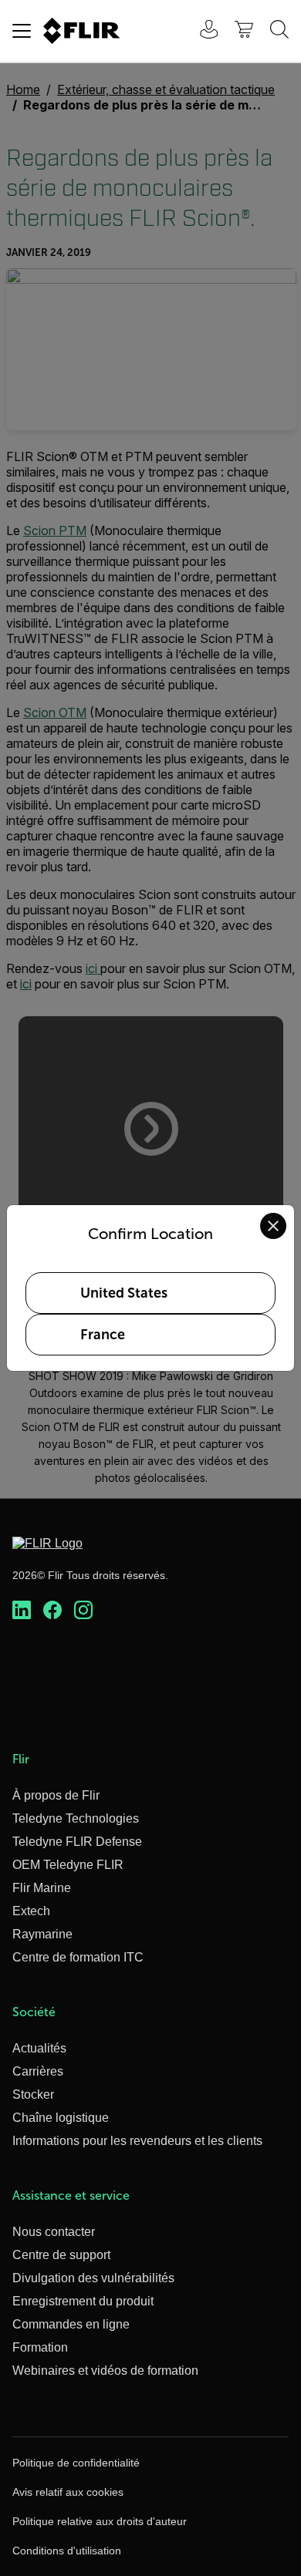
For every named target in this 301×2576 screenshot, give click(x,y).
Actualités (39, 2048)
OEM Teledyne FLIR (68, 1865)
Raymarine (42, 1934)
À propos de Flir (56, 1795)
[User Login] (201, 31)
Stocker (33, 2094)
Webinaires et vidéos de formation (105, 2371)
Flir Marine (42, 1888)
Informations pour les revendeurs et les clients (137, 2141)
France (103, 1335)
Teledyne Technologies (76, 1818)
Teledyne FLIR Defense (77, 1842)
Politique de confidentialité (76, 2463)
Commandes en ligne (71, 2324)
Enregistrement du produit (83, 2301)
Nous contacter (54, 2232)
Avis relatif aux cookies (68, 2492)
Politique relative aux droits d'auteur (100, 2521)
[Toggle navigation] (22, 31)
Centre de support (61, 2255)
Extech (31, 1911)
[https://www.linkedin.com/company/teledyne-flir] (22, 1611)
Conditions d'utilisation (67, 2551)
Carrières (38, 2071)
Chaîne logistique (61, 2118)
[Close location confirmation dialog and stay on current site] (273, 1226)
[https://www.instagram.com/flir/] (83, 1611)
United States (124, 1293)
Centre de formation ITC (78, 1957)
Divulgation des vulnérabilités (93, 2278)
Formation (40, 2347)
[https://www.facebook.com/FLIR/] (52, 1611)
